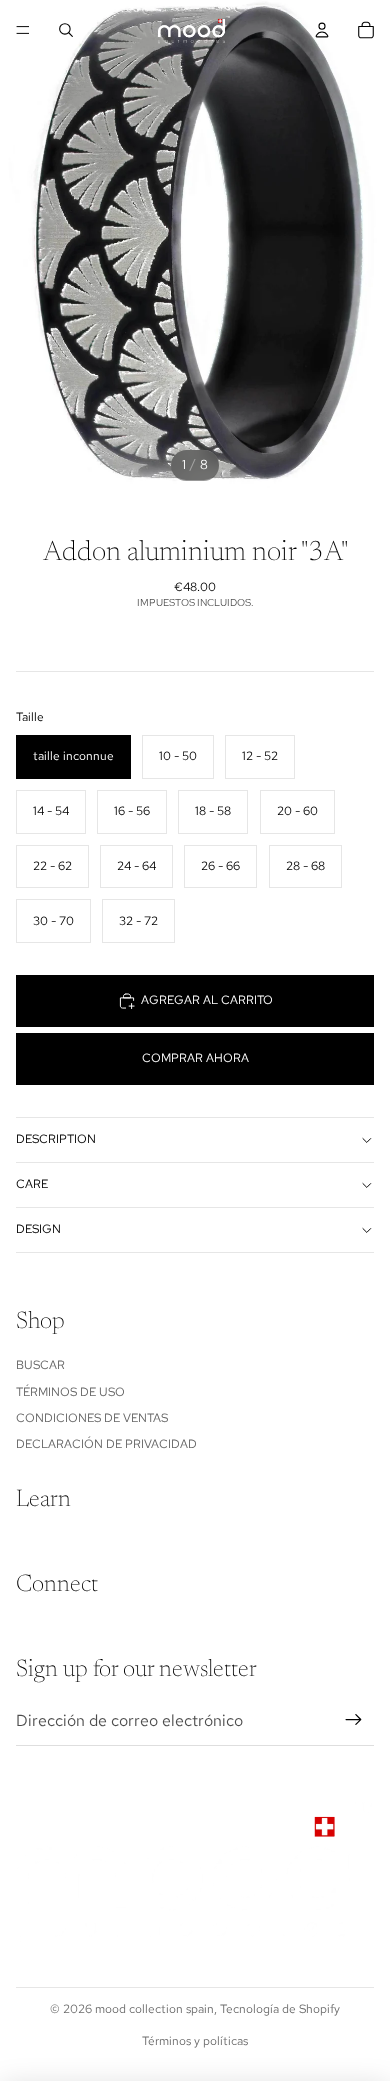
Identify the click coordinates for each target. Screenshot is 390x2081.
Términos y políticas (195, 2041)
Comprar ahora (195, 1058)
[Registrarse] (354, 1721)
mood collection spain (154, 2009)
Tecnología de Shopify (280, 2009)
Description (56, 1139)
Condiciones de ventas (92, 1418)
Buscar (40, 1365)
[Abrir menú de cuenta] (322, 30)
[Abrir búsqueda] (66, 30)
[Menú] (23, 30)
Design (38, 1229)
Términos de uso (70, 1392)
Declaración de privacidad (106, 1444)
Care (32, 1184)
